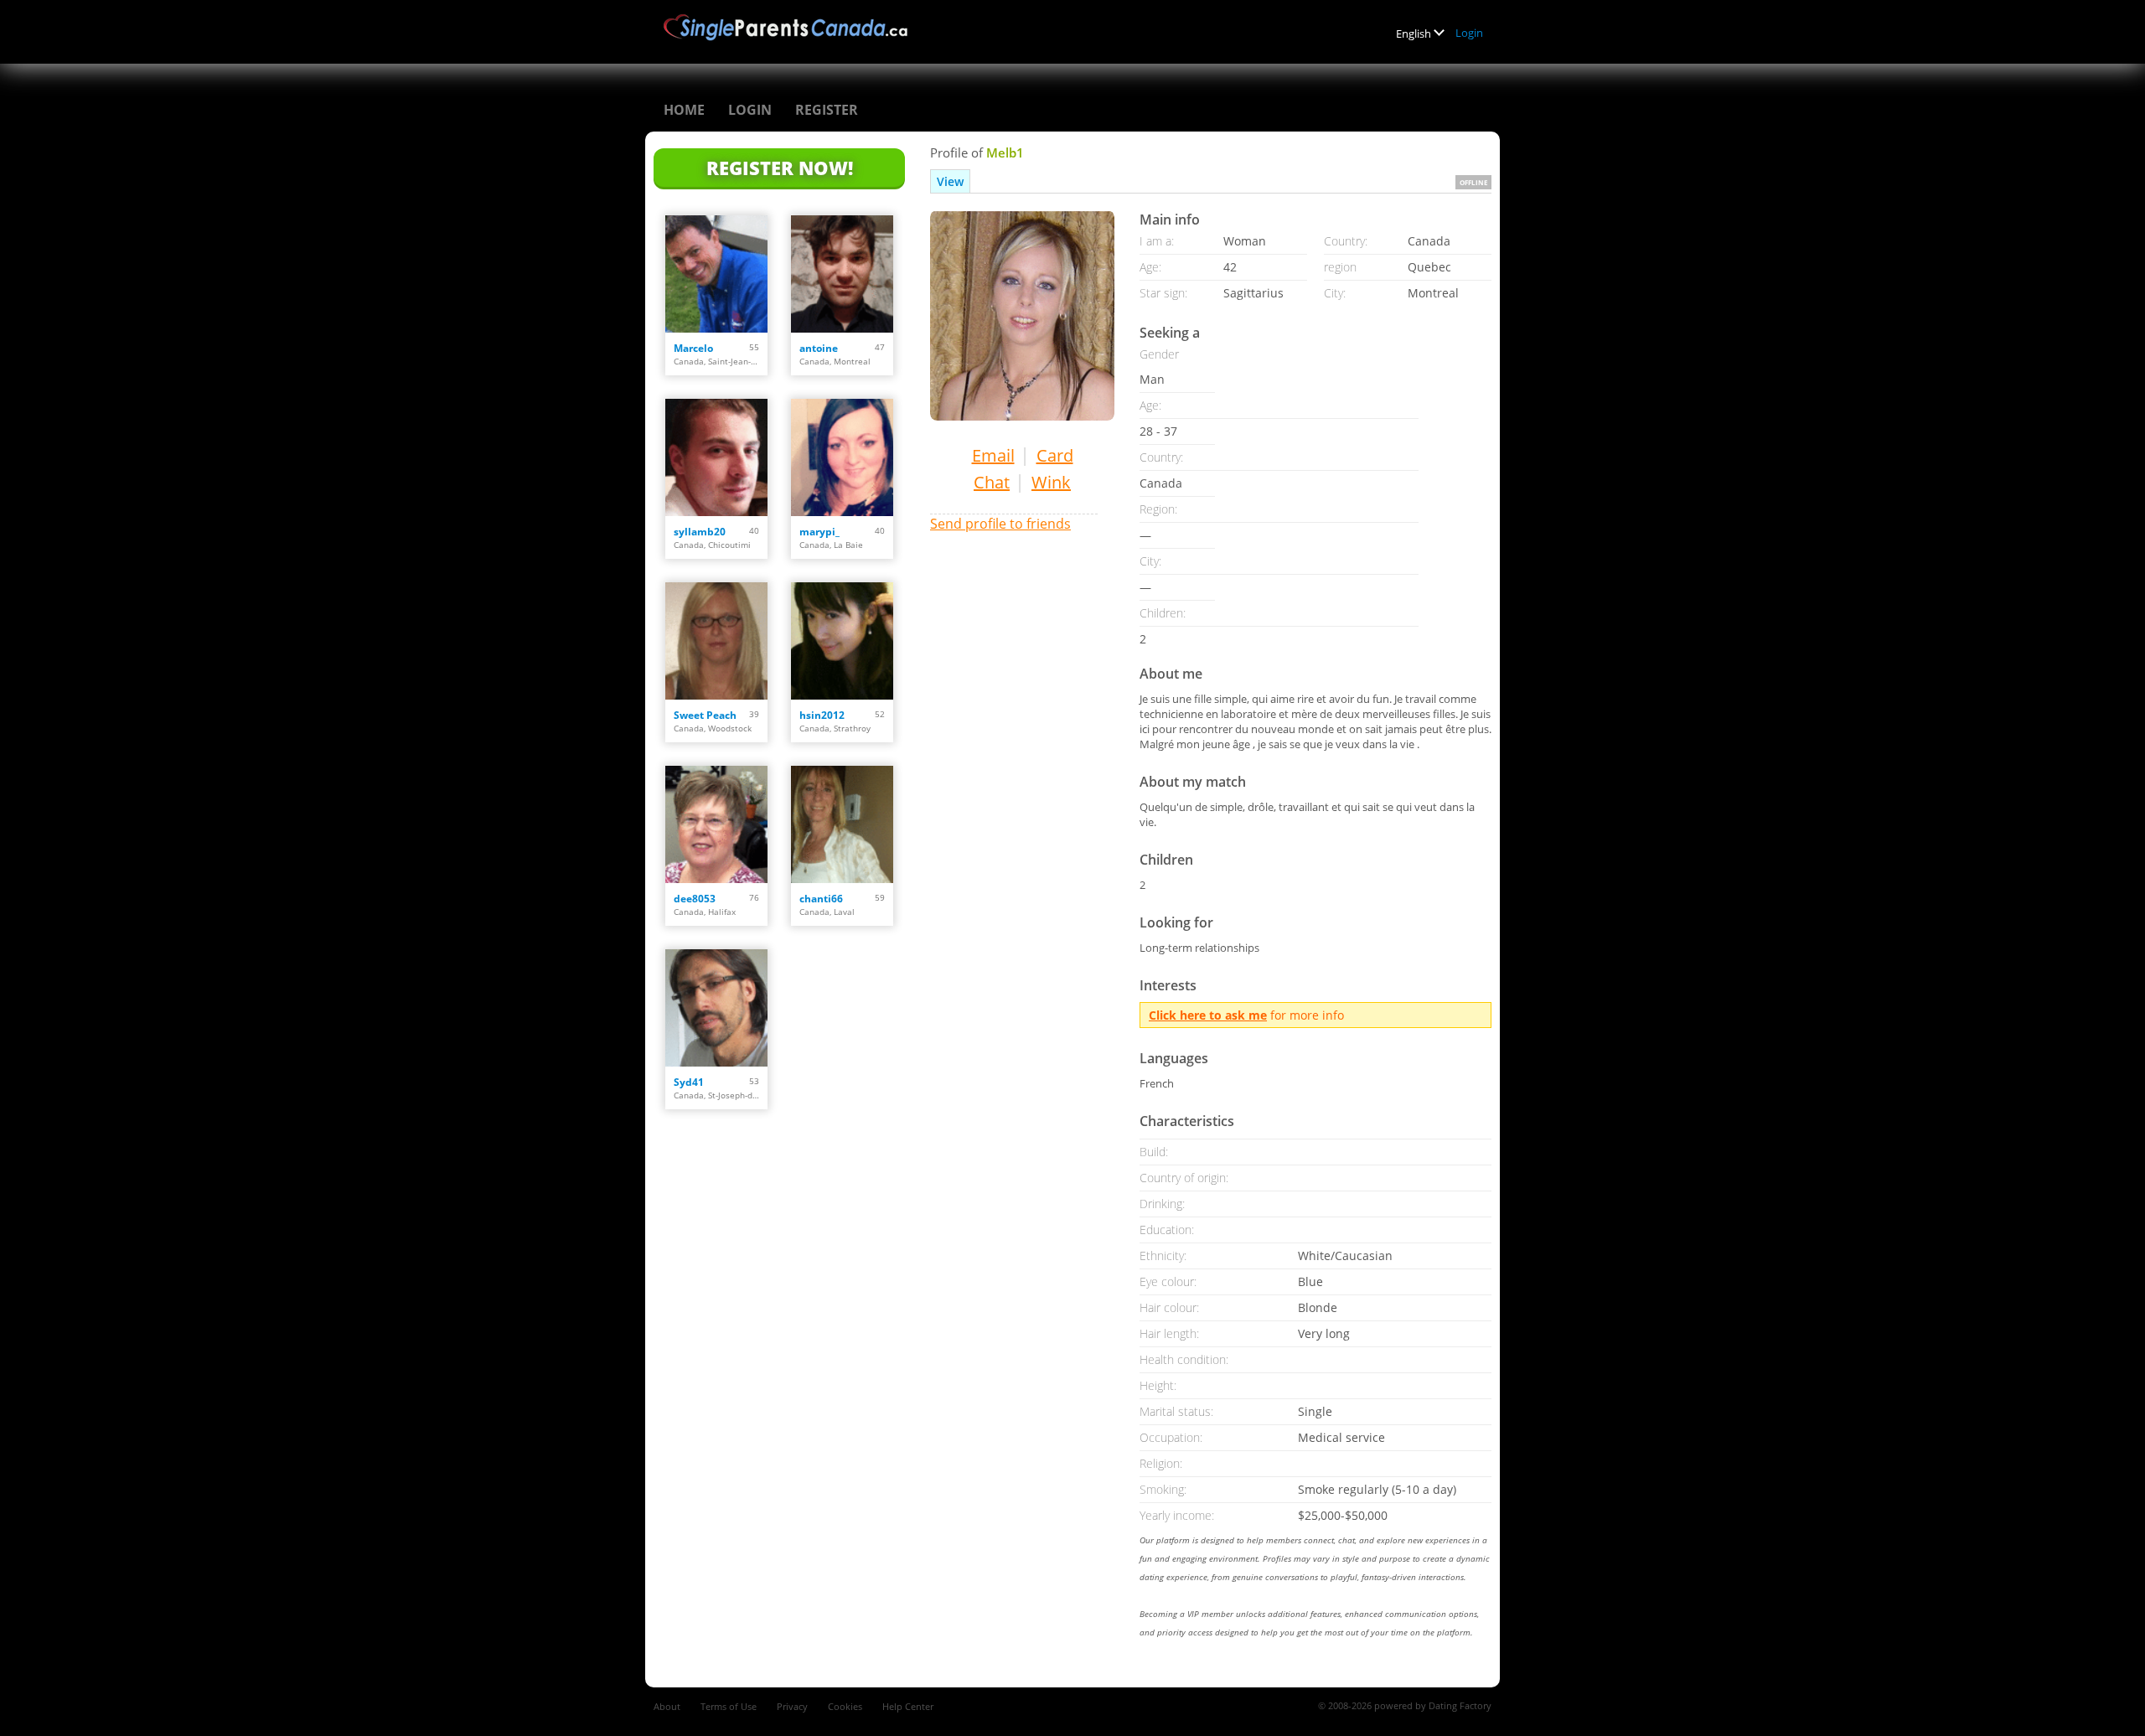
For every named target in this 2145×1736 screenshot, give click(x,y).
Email (993, 455)
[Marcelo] (716, 274)
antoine (819, 348)
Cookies (845, 1706)
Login (1469, 33)
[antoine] (842, 274)
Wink (1051, 482)
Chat (992, 482)
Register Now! (780, 168)
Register (827, 110)
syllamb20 (700, 532)
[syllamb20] (716, 457)
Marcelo (693, 348)
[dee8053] (716, 824)
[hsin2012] (842, 641)
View (950, 181)
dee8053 (695, 899)
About (667, 1706)
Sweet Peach (705, 715)
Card (1055, 455)
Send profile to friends (1000, 524)
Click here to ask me (1208, 1015)
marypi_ (819, 532)
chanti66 (821, 899)
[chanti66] (842, 824)
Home (684, 110)
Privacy (792, 1706)
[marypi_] (842, 457)
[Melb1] (1022, 315)
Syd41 (689, 1082)
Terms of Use (729, 1706)
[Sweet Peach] (716, 641)
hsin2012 (822, 715)
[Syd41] (716, 1008)
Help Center (908, 1706)
